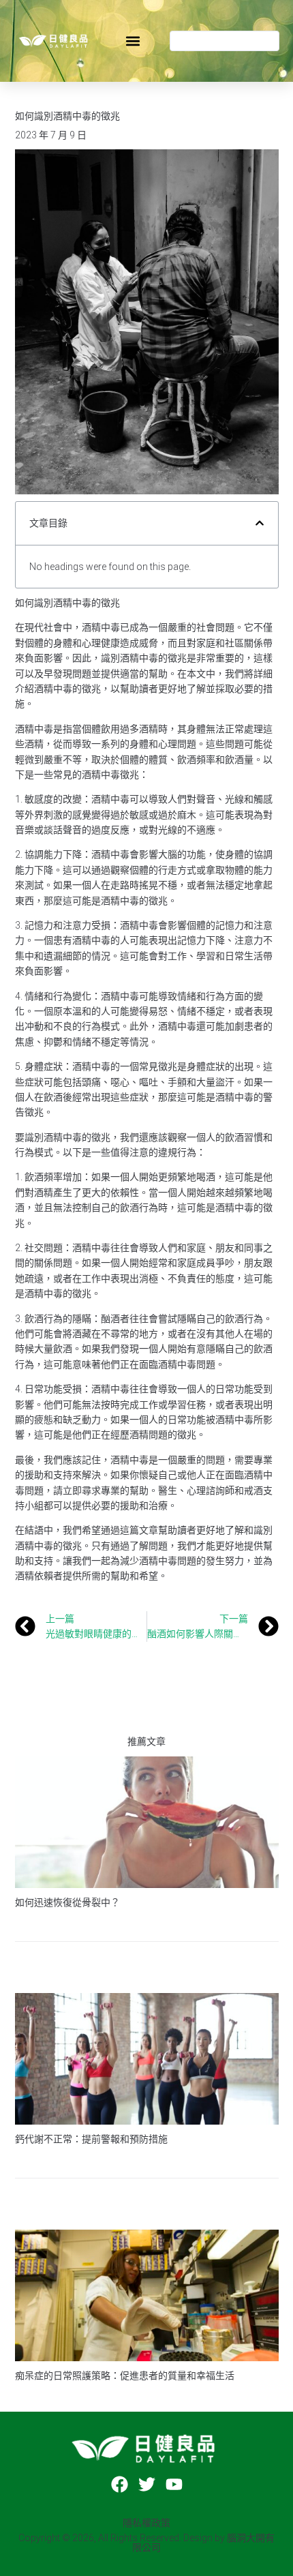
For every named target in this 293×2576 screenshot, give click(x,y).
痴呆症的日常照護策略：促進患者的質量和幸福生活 (125, 2376)
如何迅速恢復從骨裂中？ (67, 1902)
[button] (133, 41)
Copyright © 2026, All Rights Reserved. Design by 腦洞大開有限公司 (146, 2543)
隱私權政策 (146, 2523)
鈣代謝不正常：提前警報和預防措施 (91, 2139)
